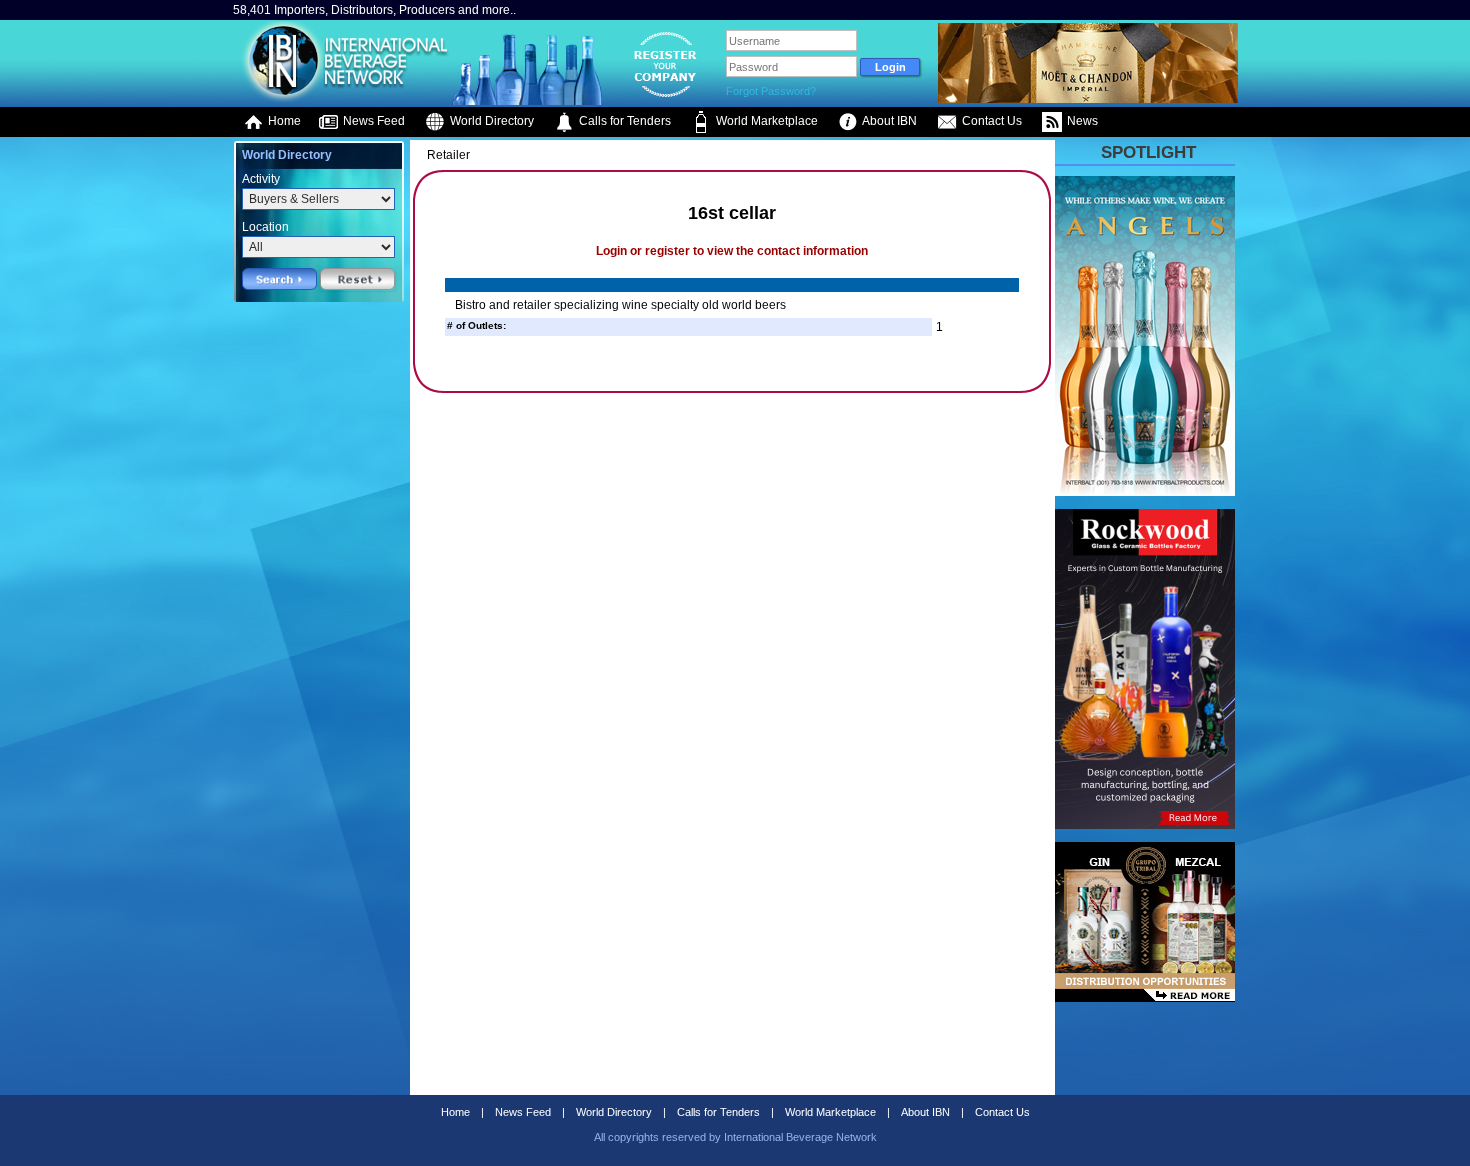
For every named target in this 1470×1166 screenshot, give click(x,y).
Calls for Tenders (623, 121)
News (1081, 121)
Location (265, 227)
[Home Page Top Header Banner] (1088, 99)
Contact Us (990, 121)
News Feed (372, 121)
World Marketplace (765, 121)
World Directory (490, 121)
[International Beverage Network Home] (342, 100)
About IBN (888, 121)
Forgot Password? (771, 91)
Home (283, 121)
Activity (261, 179)
